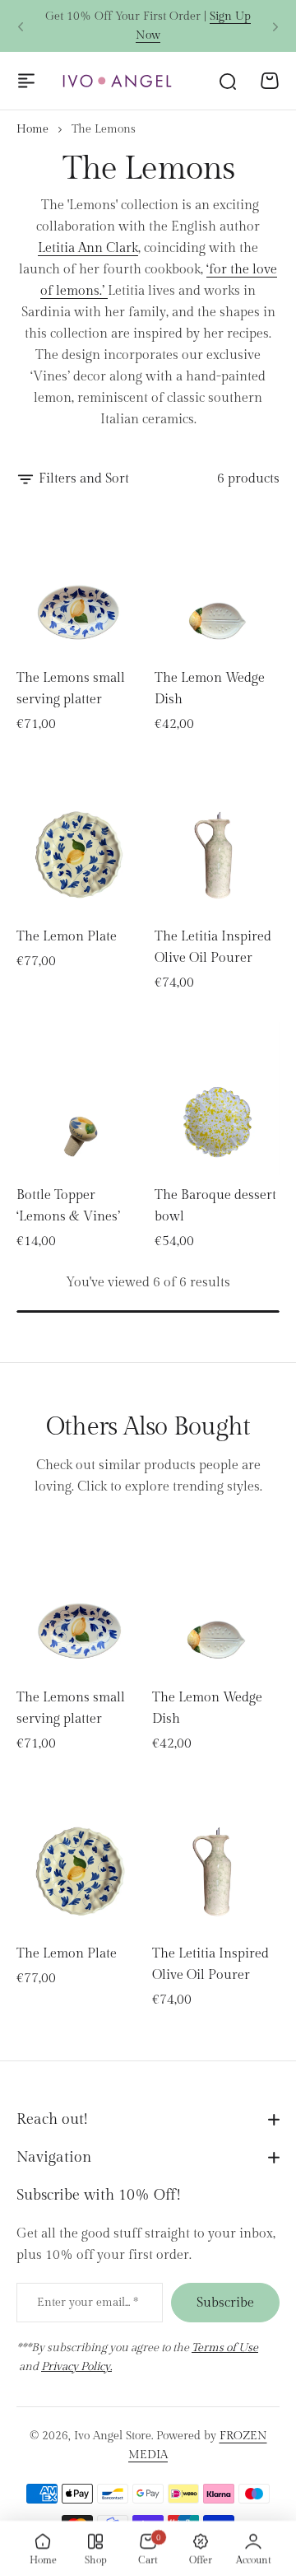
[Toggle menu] (26, 81)
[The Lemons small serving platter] (79, 580)
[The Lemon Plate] (79, 838)
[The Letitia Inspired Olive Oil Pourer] (217, 838)
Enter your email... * (88, 2303)
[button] (21, 26)
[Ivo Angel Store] (117, 81)
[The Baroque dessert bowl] (217, 1097)
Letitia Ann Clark (88, 248)
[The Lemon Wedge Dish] (217, 580)
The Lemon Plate (67, 937)
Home (32, 129)
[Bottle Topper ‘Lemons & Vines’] (79, 1097)
